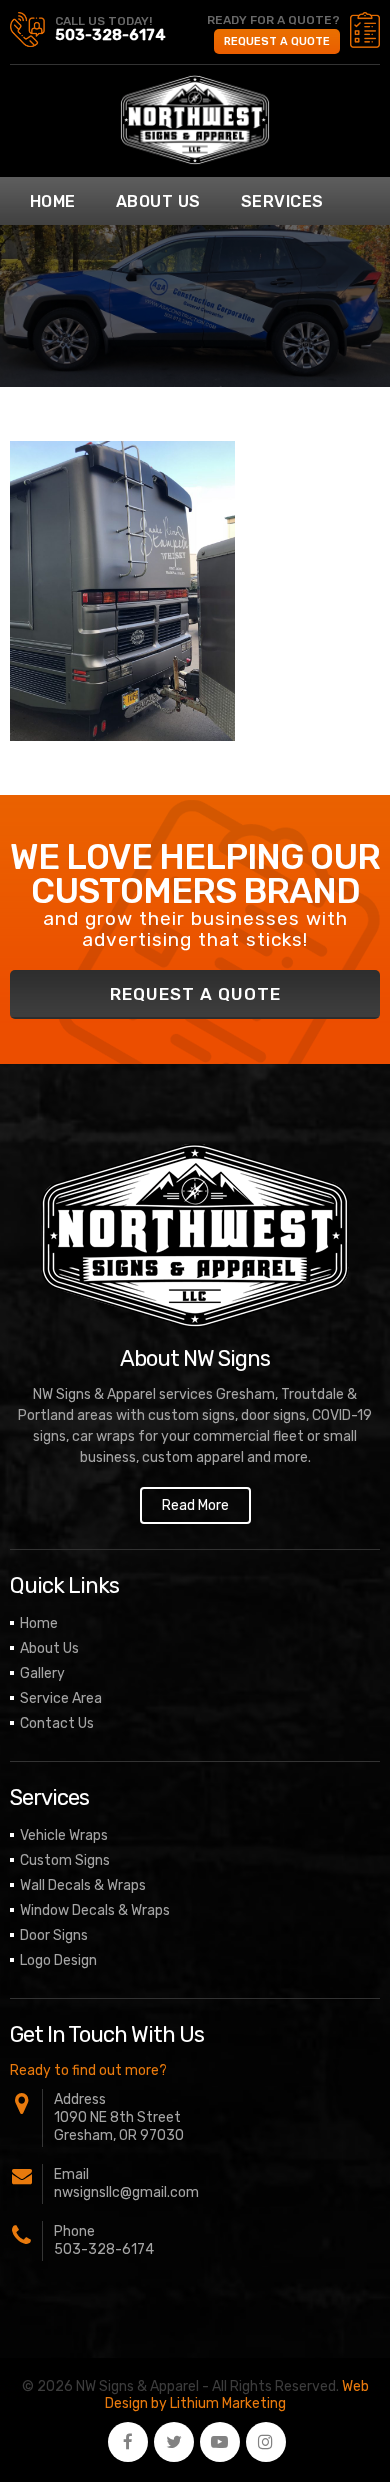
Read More (195, 1505)
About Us (158, 201)
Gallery (42, 1673)
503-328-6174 (110, 35)
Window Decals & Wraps (95, 1910)
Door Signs (54, 1935)
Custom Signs (65, 1860)
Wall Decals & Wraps (83, 1885)
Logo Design (58, 1960)
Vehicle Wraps (64, 1835)
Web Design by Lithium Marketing (237, 2395)
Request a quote (277, 41)
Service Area (61, 1698)
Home (53, 201)
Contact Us (57, 1723)
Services (282, 201)
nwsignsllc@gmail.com (126, 2192)
